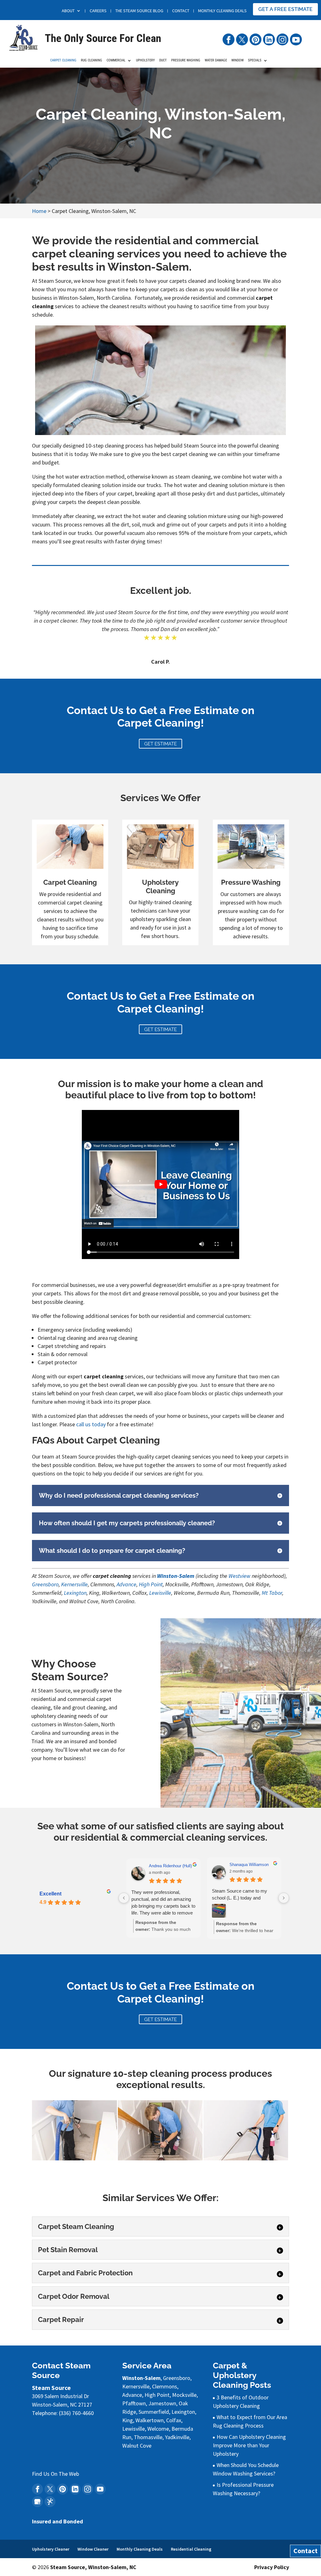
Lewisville (160, 1593)
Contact (181, 11)
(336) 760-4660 (67, 24)
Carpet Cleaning (63, 60)
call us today (91, 1424)
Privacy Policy (272, 2567)
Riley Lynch (160, 1866)
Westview (239, 1576)
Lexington (75, 1593)
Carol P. (160, 662)
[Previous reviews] (124, 1898)
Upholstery (145, 60)
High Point (151, 1584)
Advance (126, 1584)
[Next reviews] (284, 1898)
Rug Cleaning (92, 60)
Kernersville (74, 1584)
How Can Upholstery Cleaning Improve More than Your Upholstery (249, 2445)
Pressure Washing (186, 60)
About (68, 11)
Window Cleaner (93, 2549)
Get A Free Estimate (285, 9)
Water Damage (216, 60)
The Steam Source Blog (139, 11)
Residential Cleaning (191, 2549)
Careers (98, 11)
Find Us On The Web (55, 2474)
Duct (163, 60)
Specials (255, 60)
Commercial (116, 60)
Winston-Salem (176, 1576)
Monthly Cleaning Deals (222, 11)
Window (237, 60)
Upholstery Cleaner (51, 2549)
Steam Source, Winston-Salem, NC (93, 2567)
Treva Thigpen (242, 1866)
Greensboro (45, 1584)
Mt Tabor (272, 1593)
